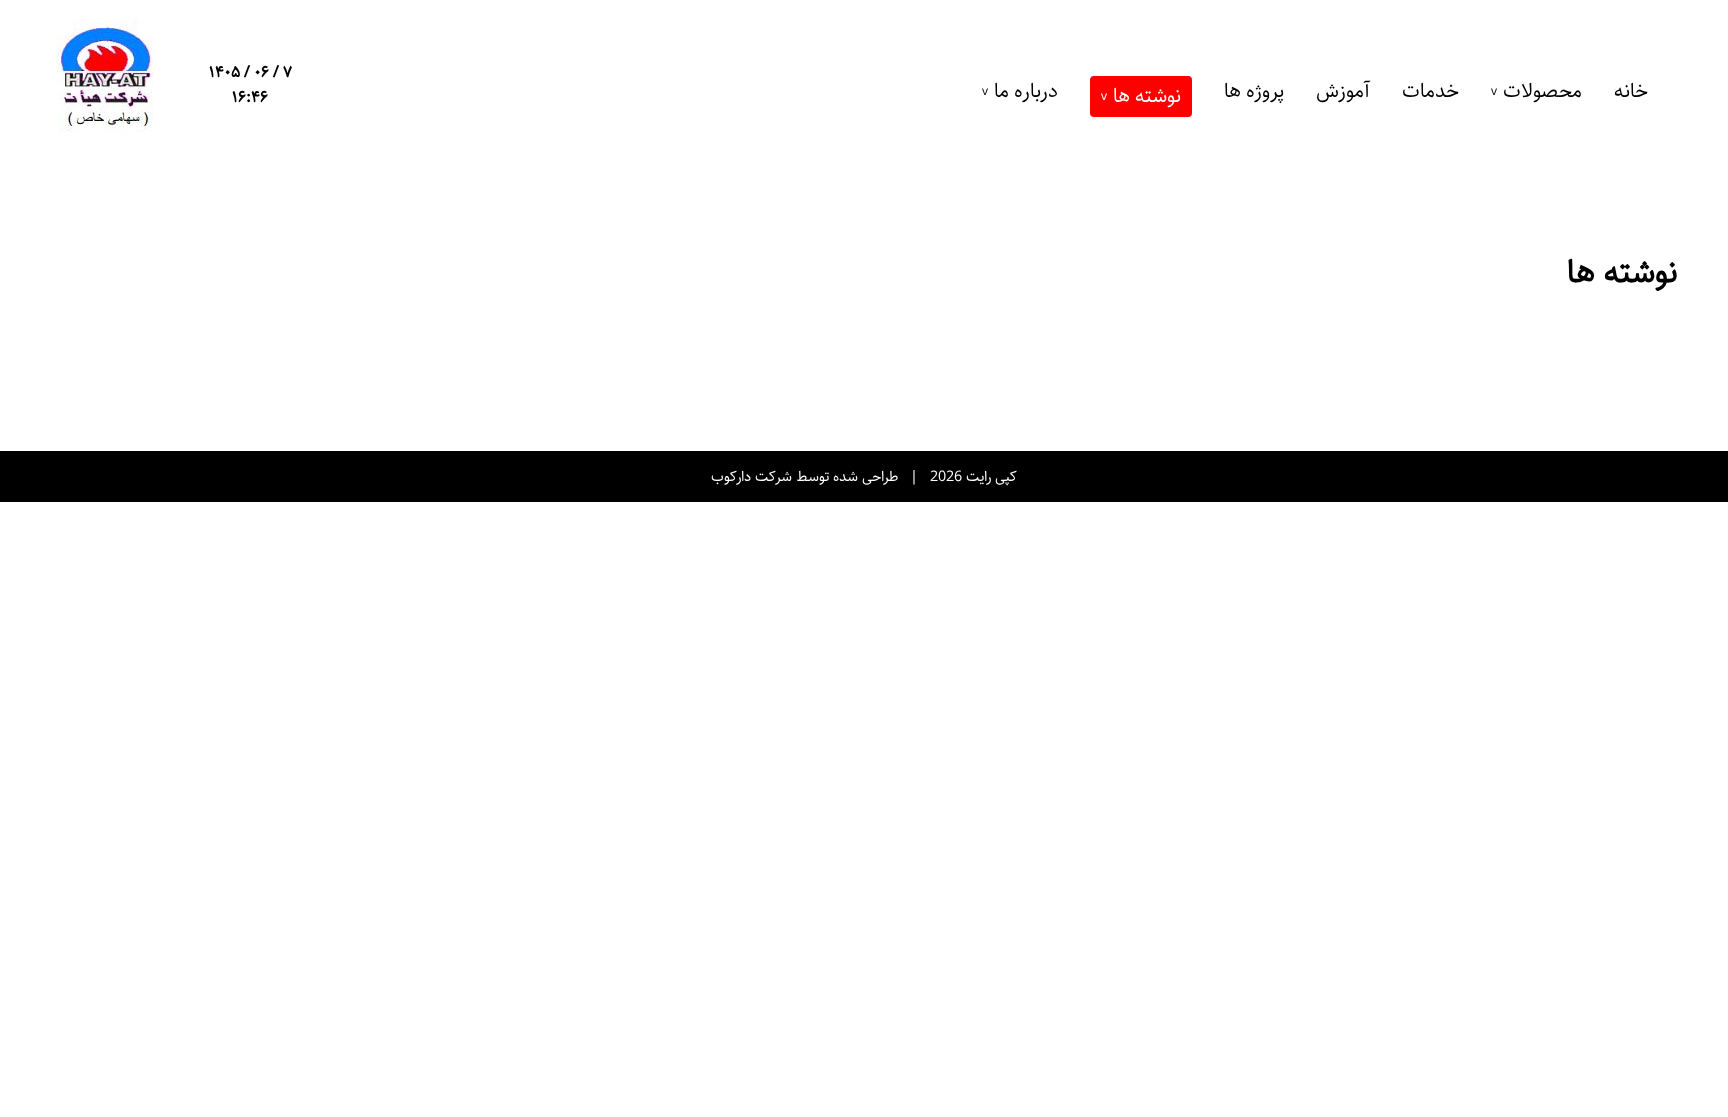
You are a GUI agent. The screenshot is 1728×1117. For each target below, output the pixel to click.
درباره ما (1026, 91)
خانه (1631, 91)
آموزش (1343, 91)
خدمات (1430, 91)
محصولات (1542, 91)
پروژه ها (1254, 91)
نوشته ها (1147, 96)
